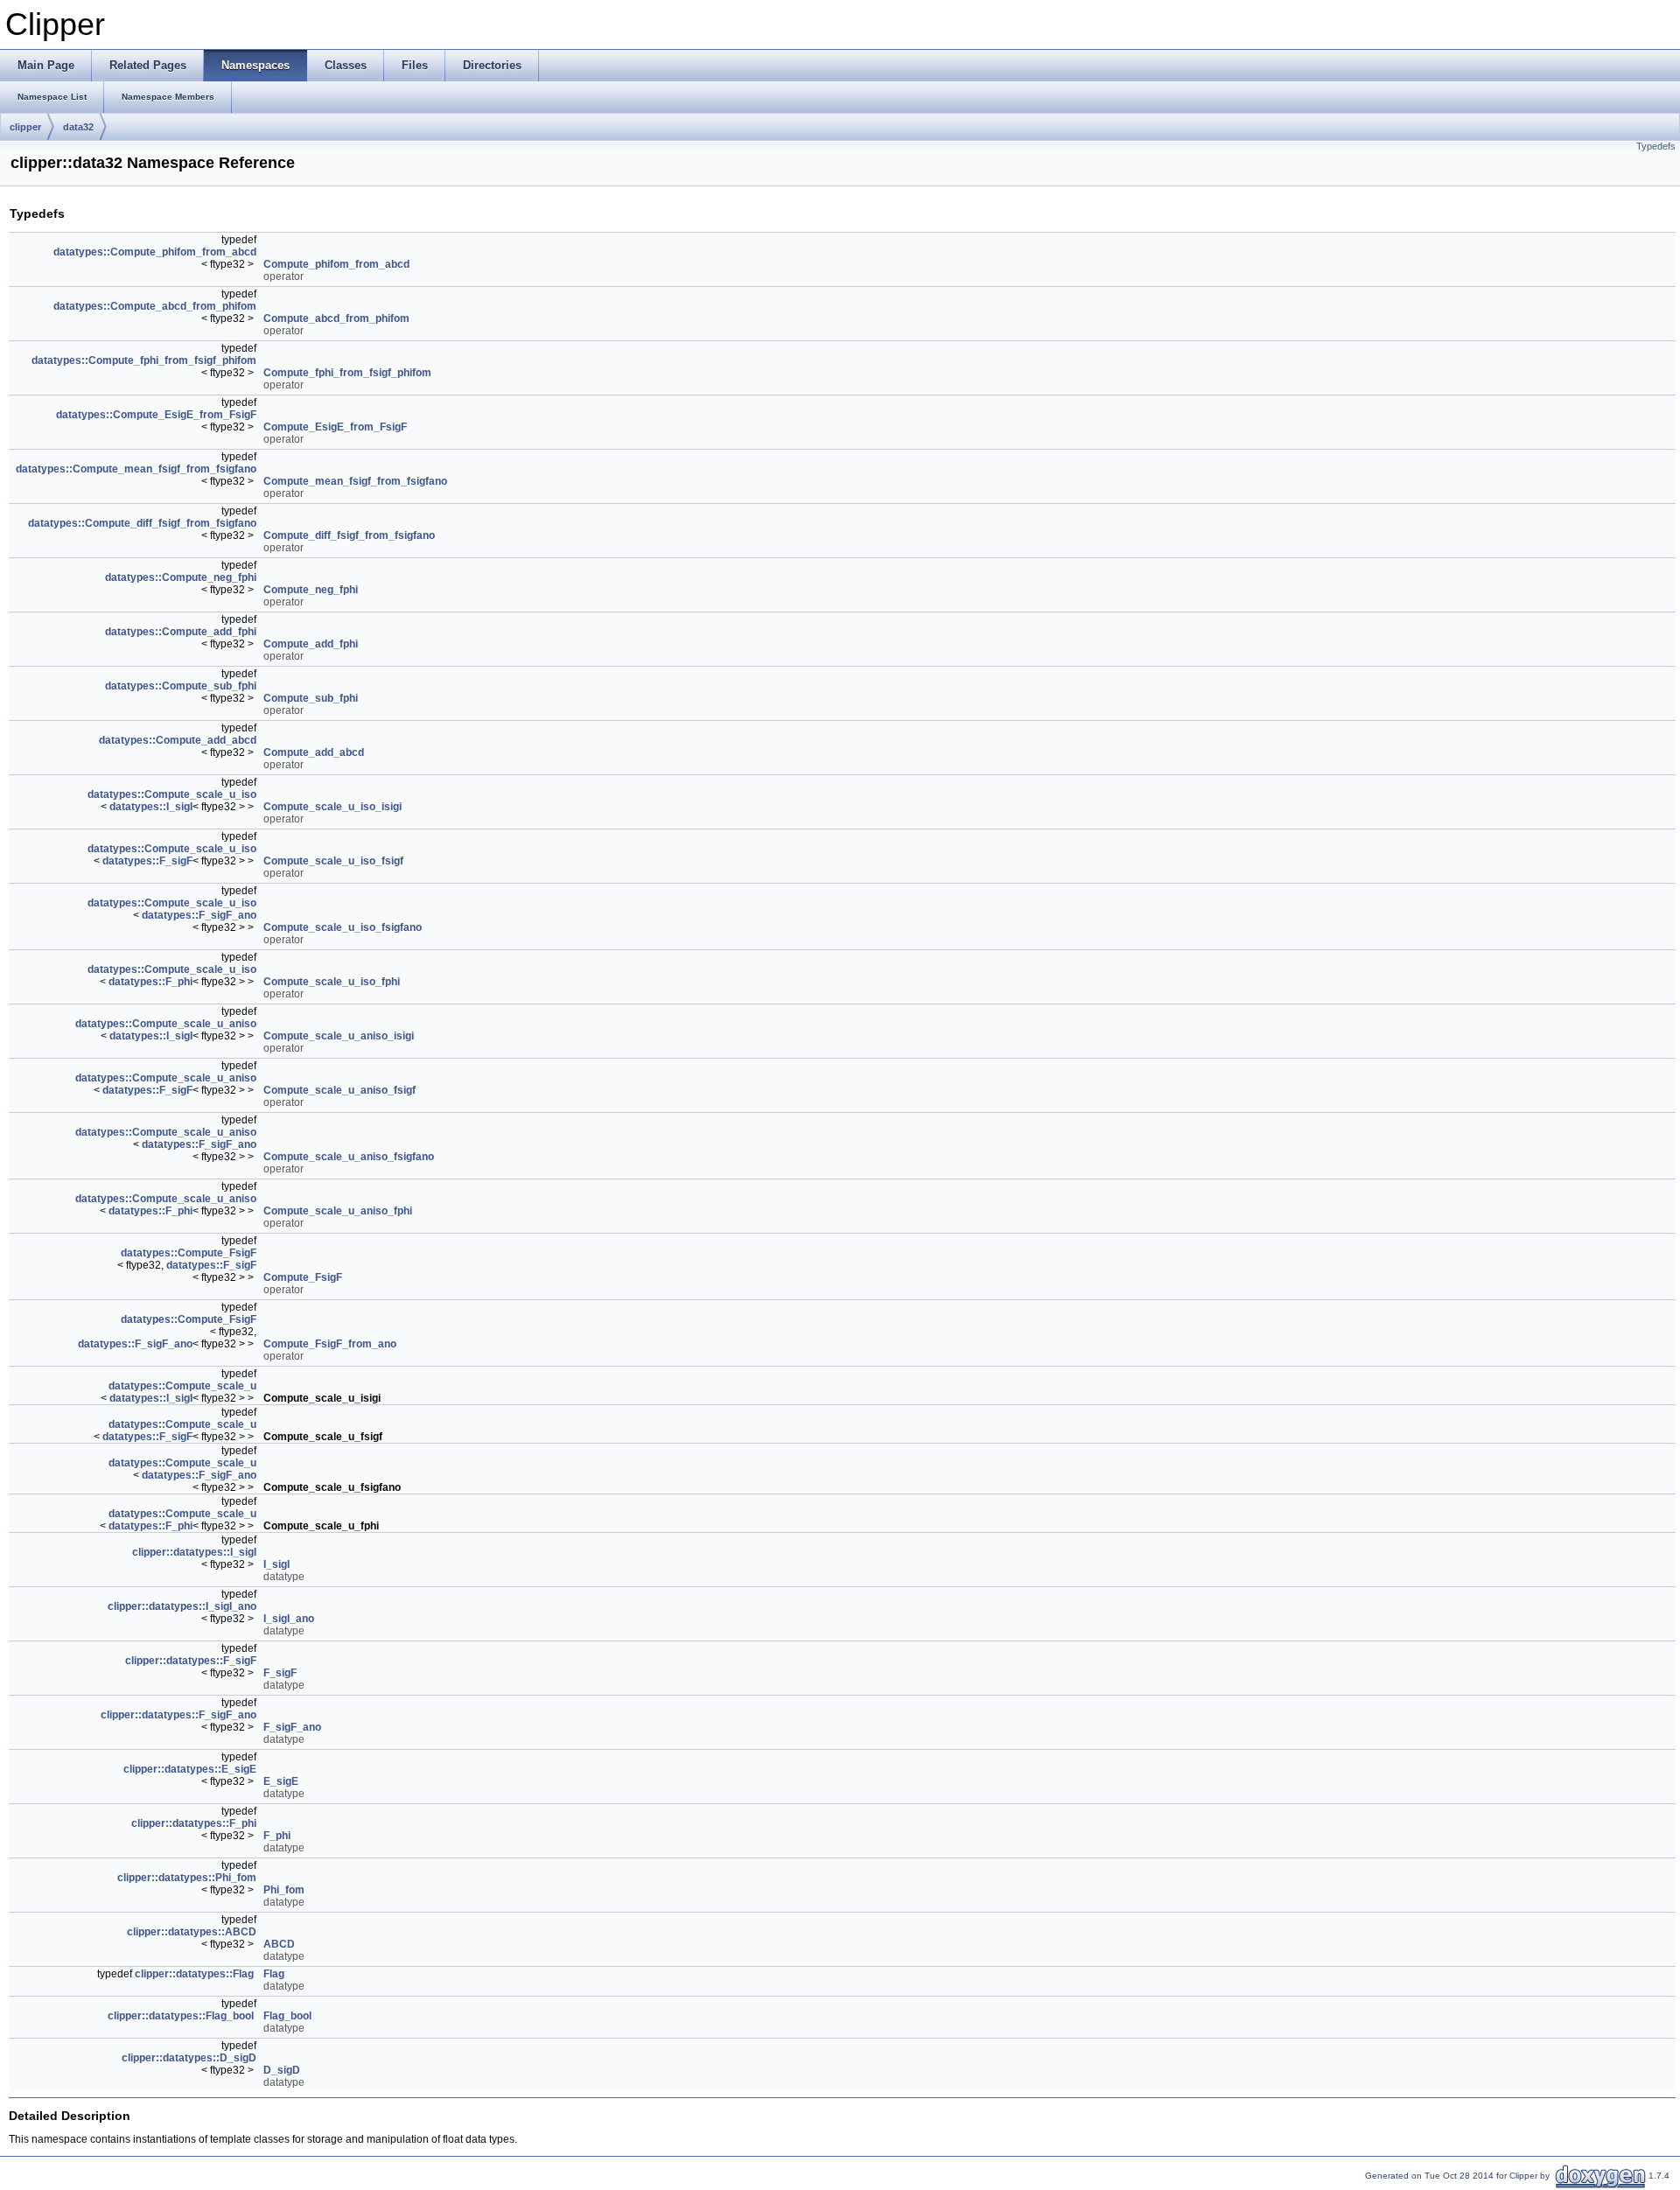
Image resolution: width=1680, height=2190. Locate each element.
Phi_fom (284, 1890)
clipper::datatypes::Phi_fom (187, 1878)
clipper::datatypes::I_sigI (194, 1552)
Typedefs (1656, 146)
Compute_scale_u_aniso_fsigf (339, 1090)
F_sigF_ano (292, 1727)
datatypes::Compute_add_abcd (178, 740)
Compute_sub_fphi (311, 698)
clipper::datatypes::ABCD (192, 1932)
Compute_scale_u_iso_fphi (332, 982)
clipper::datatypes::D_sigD (189, 2058)
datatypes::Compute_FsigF (189, 1253)
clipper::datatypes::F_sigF (191, 1661)
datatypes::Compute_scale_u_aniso (166, 1024)
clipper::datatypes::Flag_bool (181, 2016)
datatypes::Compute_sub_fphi (181, 686)
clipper (25, 127)
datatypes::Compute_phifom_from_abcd (155, 252)
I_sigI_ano (289, 1619)
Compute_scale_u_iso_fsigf (333, 861)
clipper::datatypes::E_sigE (190, 1769)
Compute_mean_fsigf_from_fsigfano (355, 481)
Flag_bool (287, 2016)
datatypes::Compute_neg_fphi (181, 577)
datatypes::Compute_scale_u (182, 1386)
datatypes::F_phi (150, 982)
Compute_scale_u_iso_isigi (332, 807)
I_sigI (276, 1564)
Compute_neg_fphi (311, 590)
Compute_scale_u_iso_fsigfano (343, 927)
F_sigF (280, 1673)
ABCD (279, 1944)
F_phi (277, 1836)
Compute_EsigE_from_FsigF (335, 427)
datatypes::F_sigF (147, 861)
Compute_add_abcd (314, 752)
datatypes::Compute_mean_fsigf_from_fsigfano (136, 469)
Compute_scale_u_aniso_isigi (339, 1036)
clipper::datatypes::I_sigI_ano (182, 1606)
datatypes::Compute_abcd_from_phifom (155, 306)
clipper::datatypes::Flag (194, 1974)
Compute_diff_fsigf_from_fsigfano (349, 535)
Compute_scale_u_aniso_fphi (338, 1211)
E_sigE (281, 1781)
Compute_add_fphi (311, 644)
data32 (78, 127)
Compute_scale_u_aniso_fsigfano (349, 1157)
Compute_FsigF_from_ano (330, 1344)
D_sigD (282, 2070)
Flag (274, 1974)
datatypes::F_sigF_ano (199, 915)
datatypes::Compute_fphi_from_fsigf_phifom (144, 360)
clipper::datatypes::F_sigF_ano (178, 1715)
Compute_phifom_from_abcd (336, 264)
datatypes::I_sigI (151, 807)
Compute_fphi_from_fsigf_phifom (347, 373)
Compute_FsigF (303, 1277)
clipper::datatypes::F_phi (194, 1823)
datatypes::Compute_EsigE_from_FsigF (156, 415)
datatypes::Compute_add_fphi (181, 632)
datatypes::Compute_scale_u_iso (172, 794)
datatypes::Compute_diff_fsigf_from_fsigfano (142, 523)
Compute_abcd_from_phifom (336, 318)
